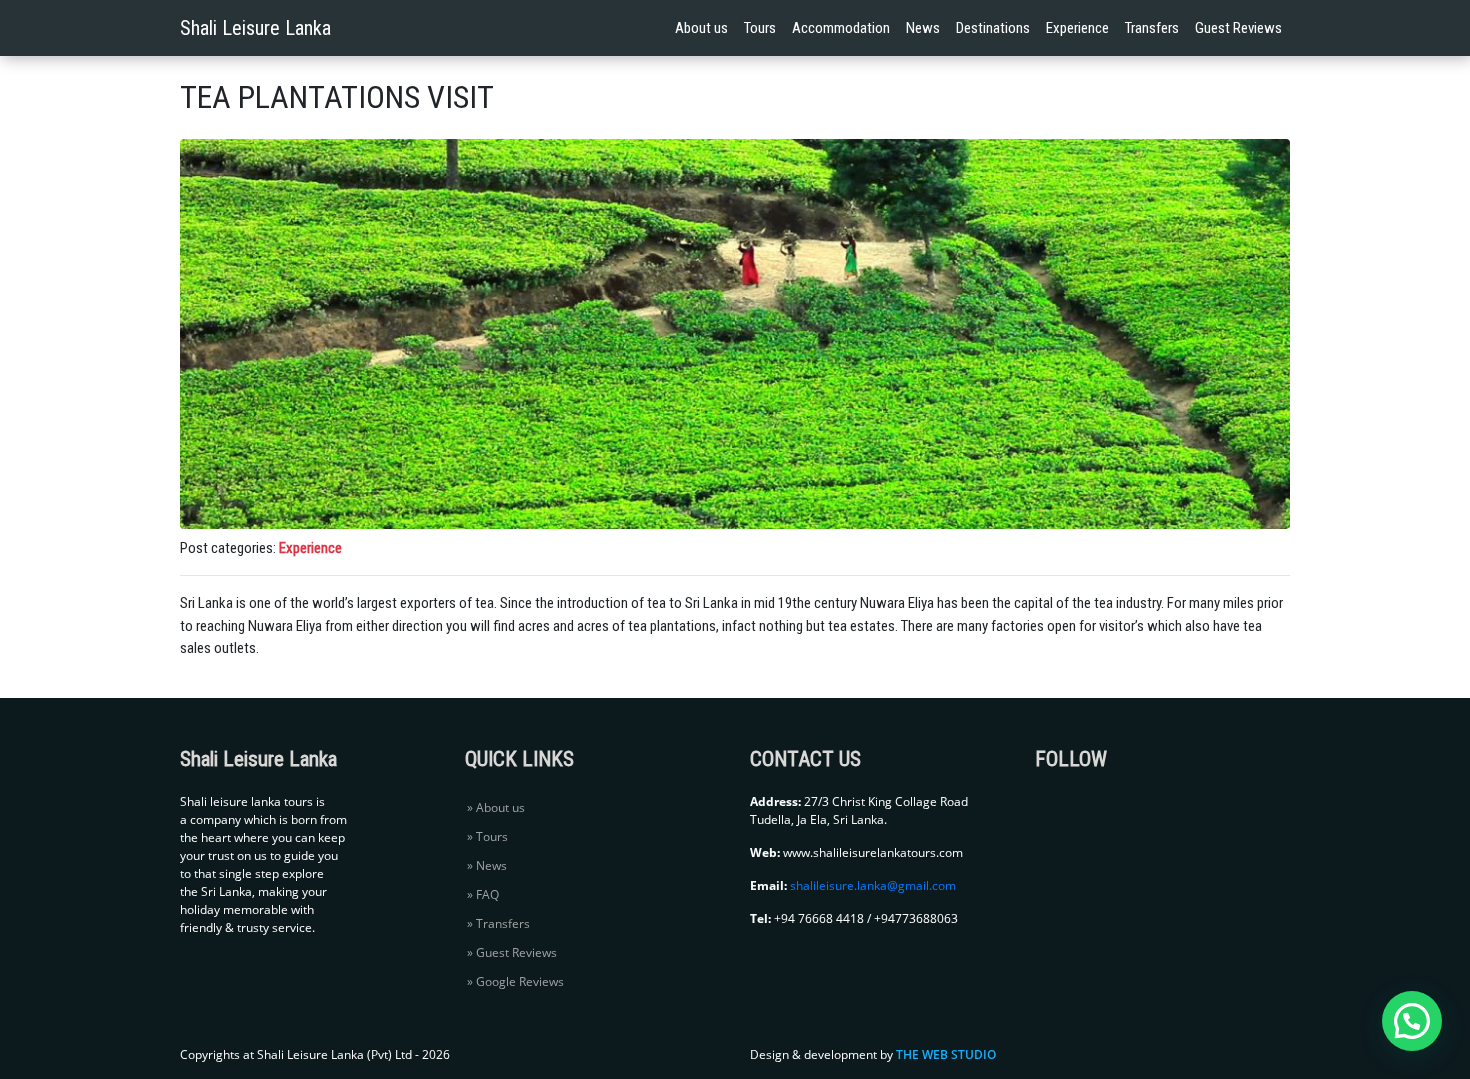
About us (701, 28)
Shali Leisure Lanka (255, 28)
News (923, 28)
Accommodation (841, 28)
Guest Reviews (1238, 28)
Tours (760, 28)
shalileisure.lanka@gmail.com (873, 885)
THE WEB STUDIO (946, 1054)
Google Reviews (520, 981)
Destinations (993, 28)
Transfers (1152, 28)
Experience (1077, 28)
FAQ (487, 894)
